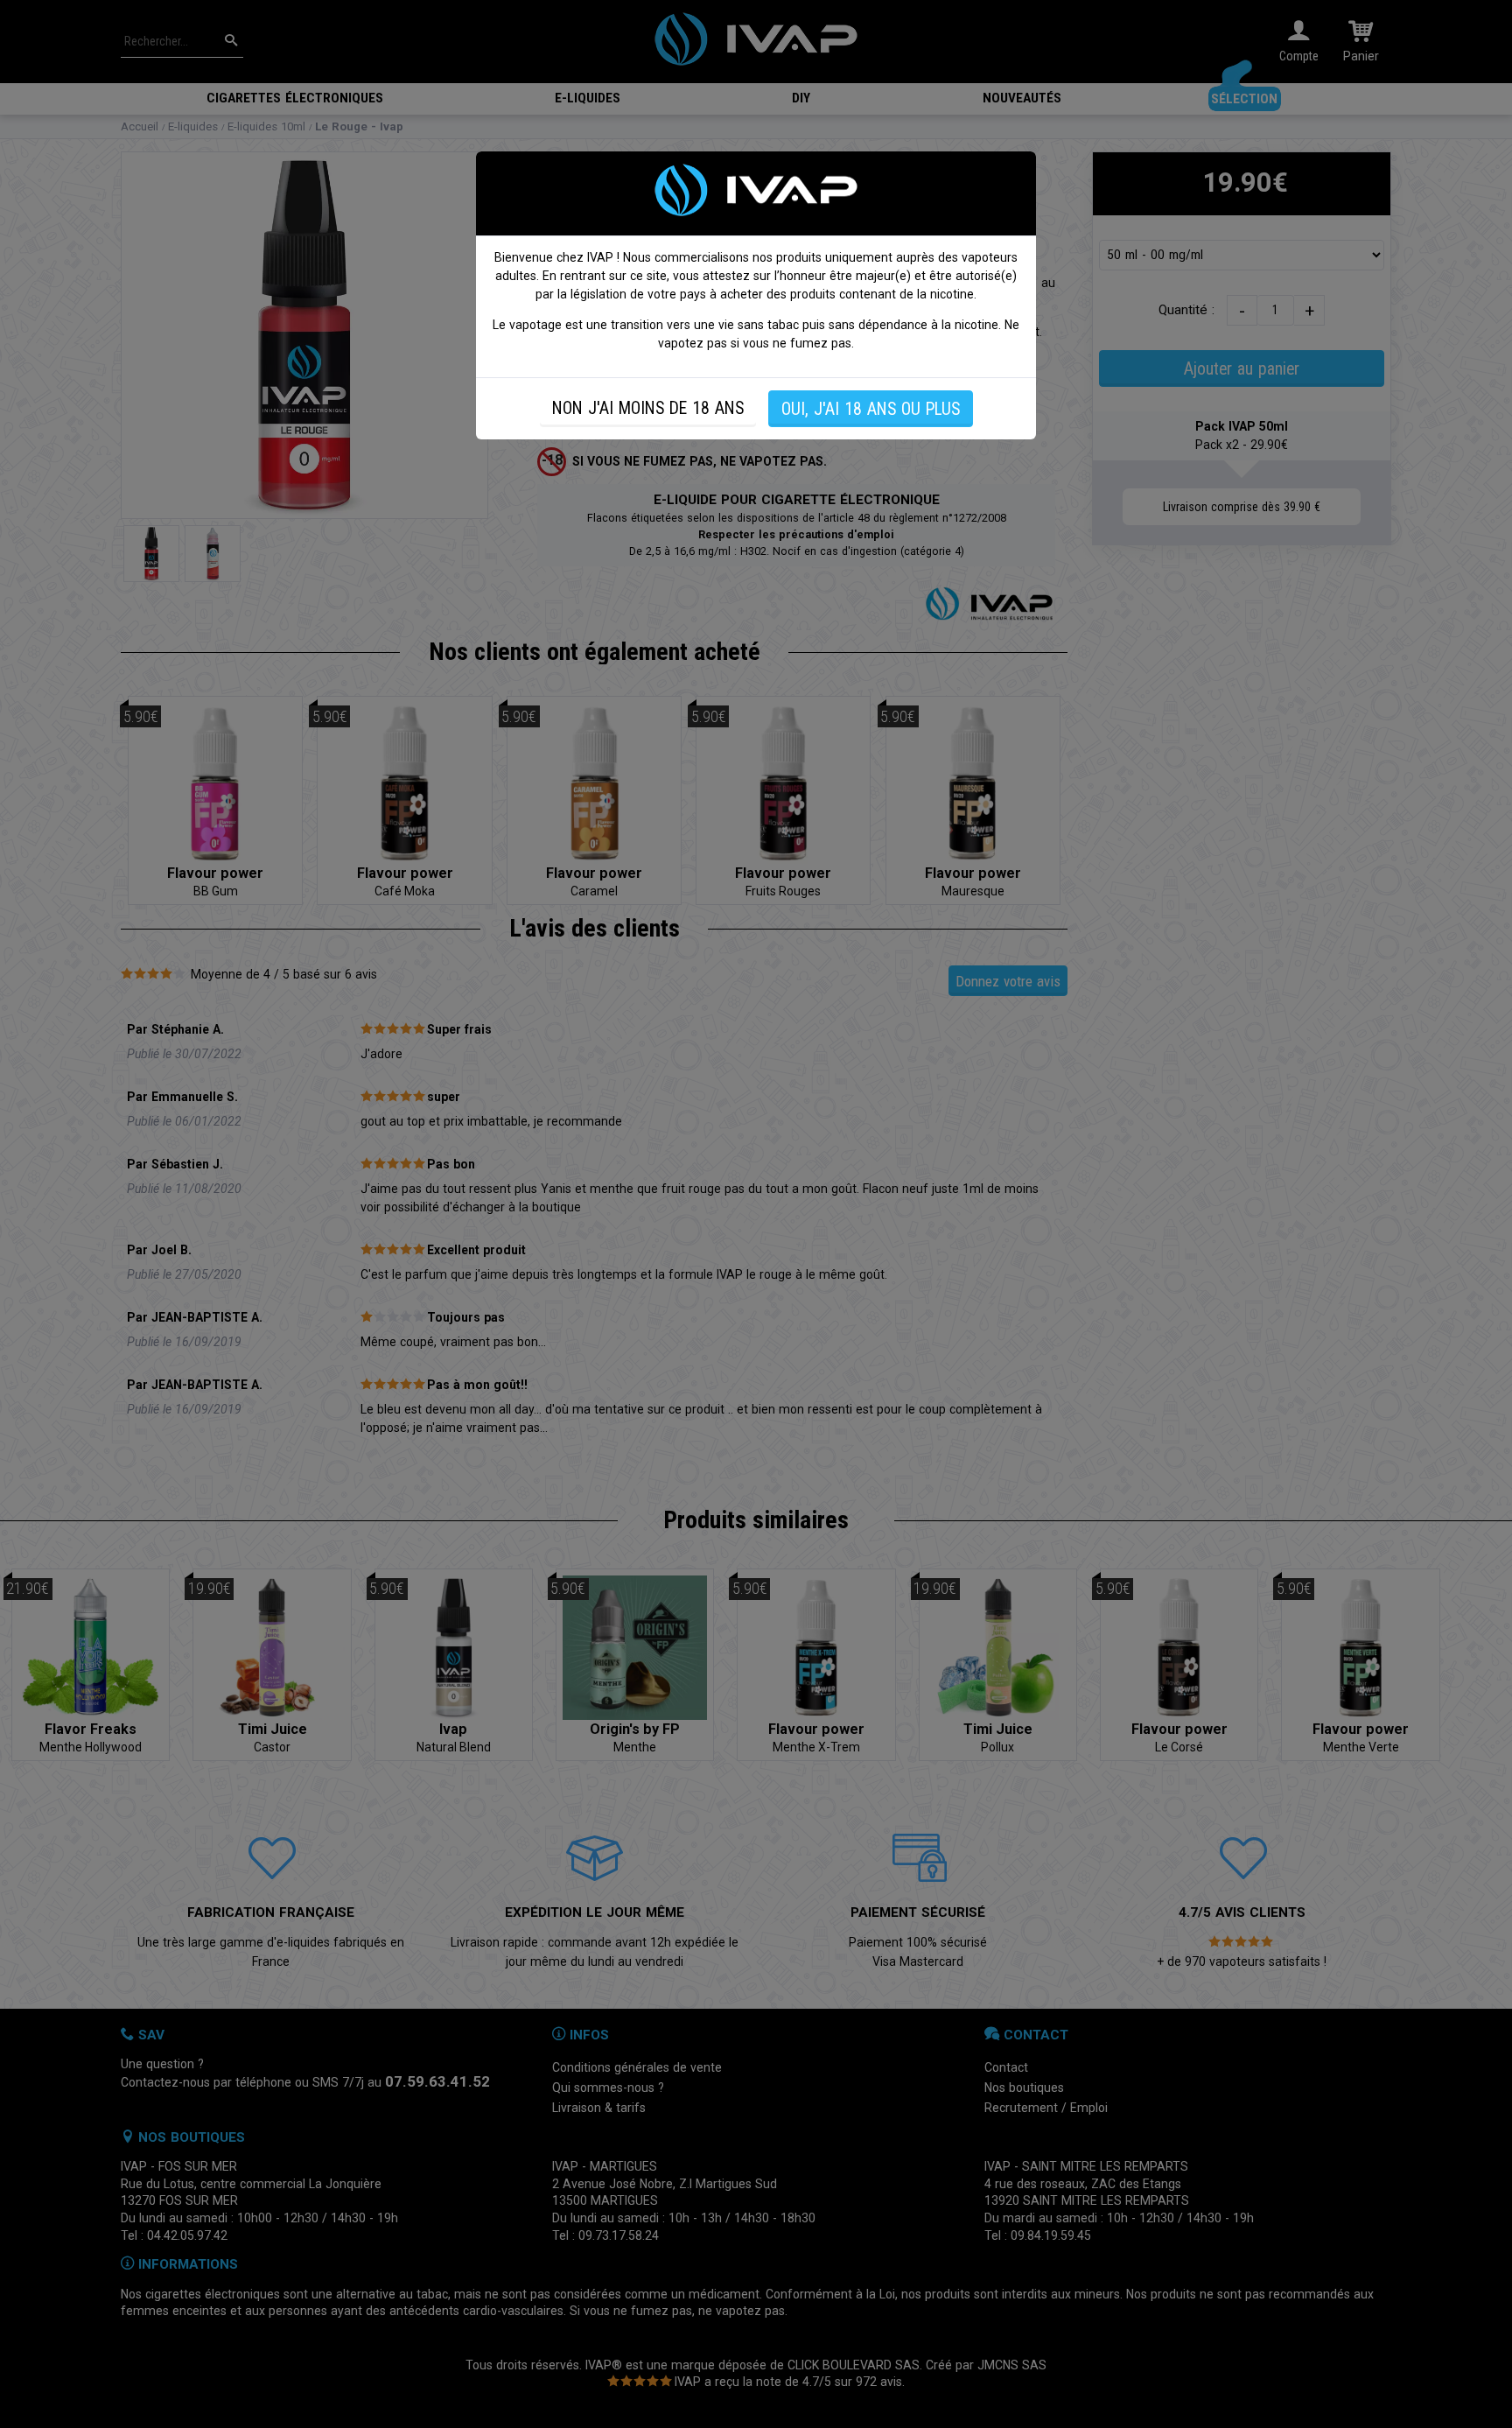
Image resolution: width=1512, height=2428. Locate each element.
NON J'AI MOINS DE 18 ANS (648, 408)
